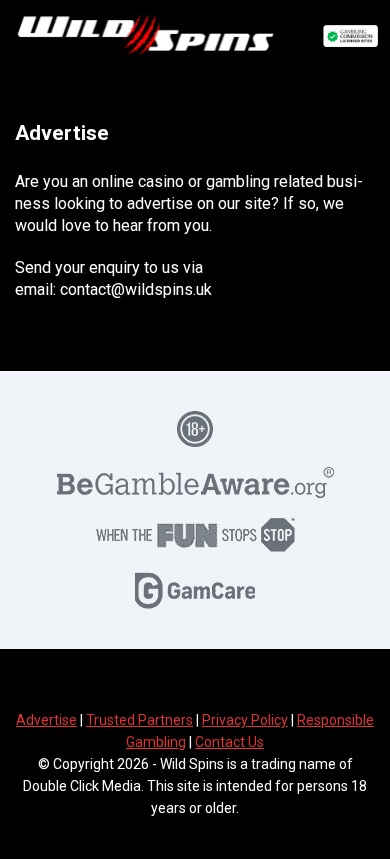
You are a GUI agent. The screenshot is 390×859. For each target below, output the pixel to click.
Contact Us (229, 742)
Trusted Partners (139, 720)
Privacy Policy (245, 720)
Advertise (46, 720)
